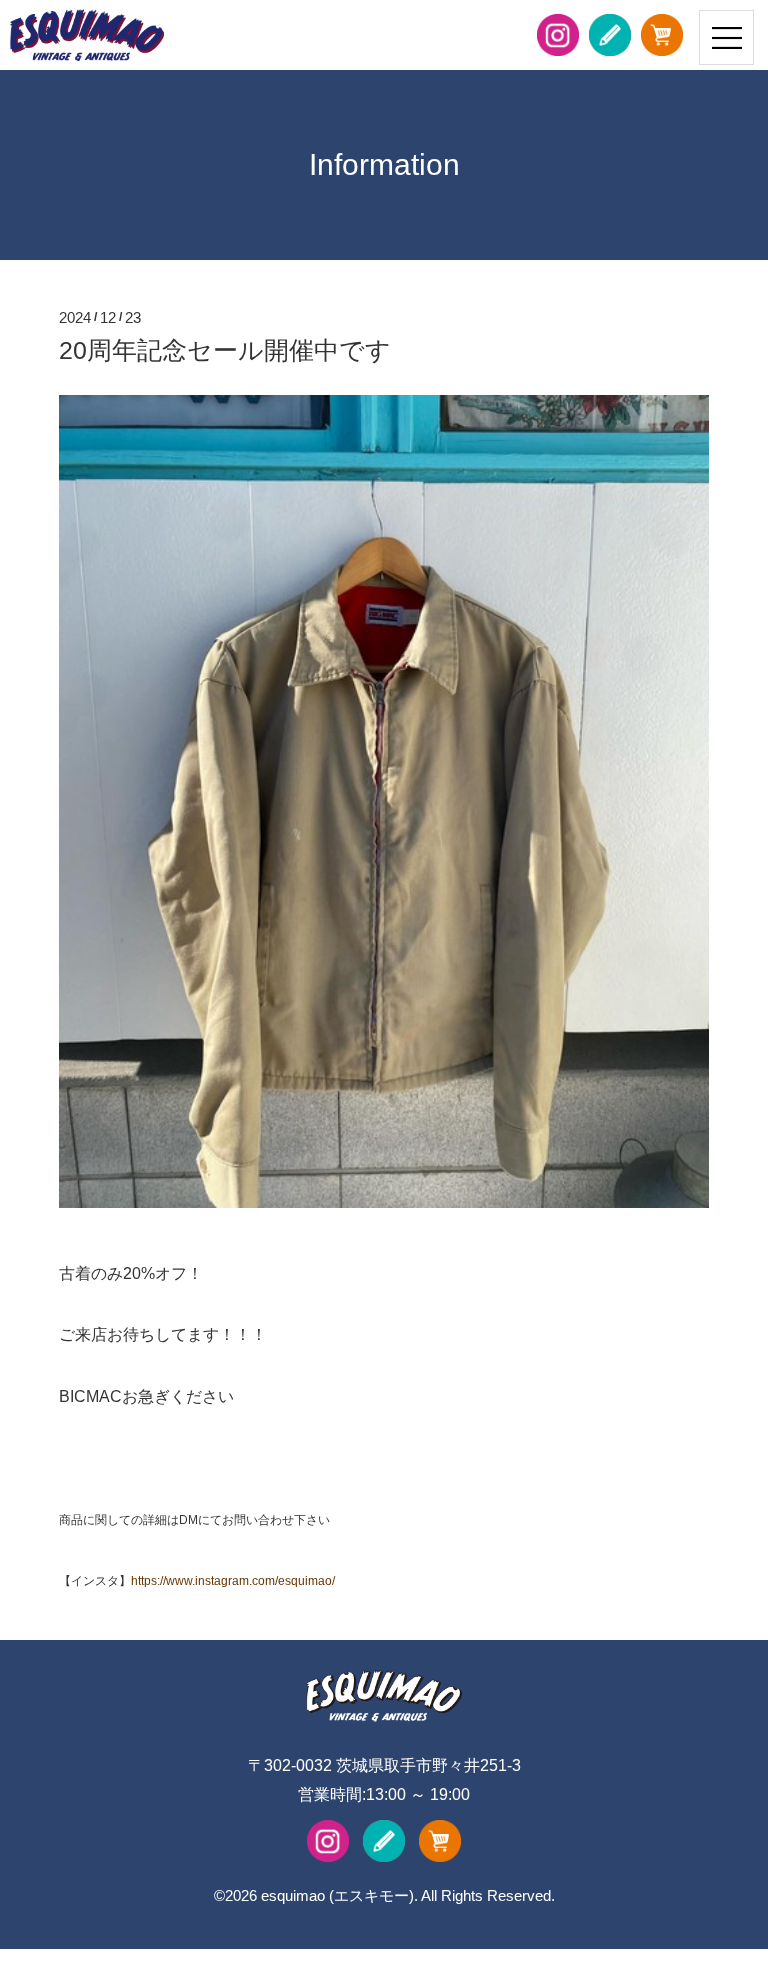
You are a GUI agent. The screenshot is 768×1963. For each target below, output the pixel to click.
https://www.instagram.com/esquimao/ (233, 1581)
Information (384, 164)
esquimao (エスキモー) (337, 1895)
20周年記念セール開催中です (225, 350)
